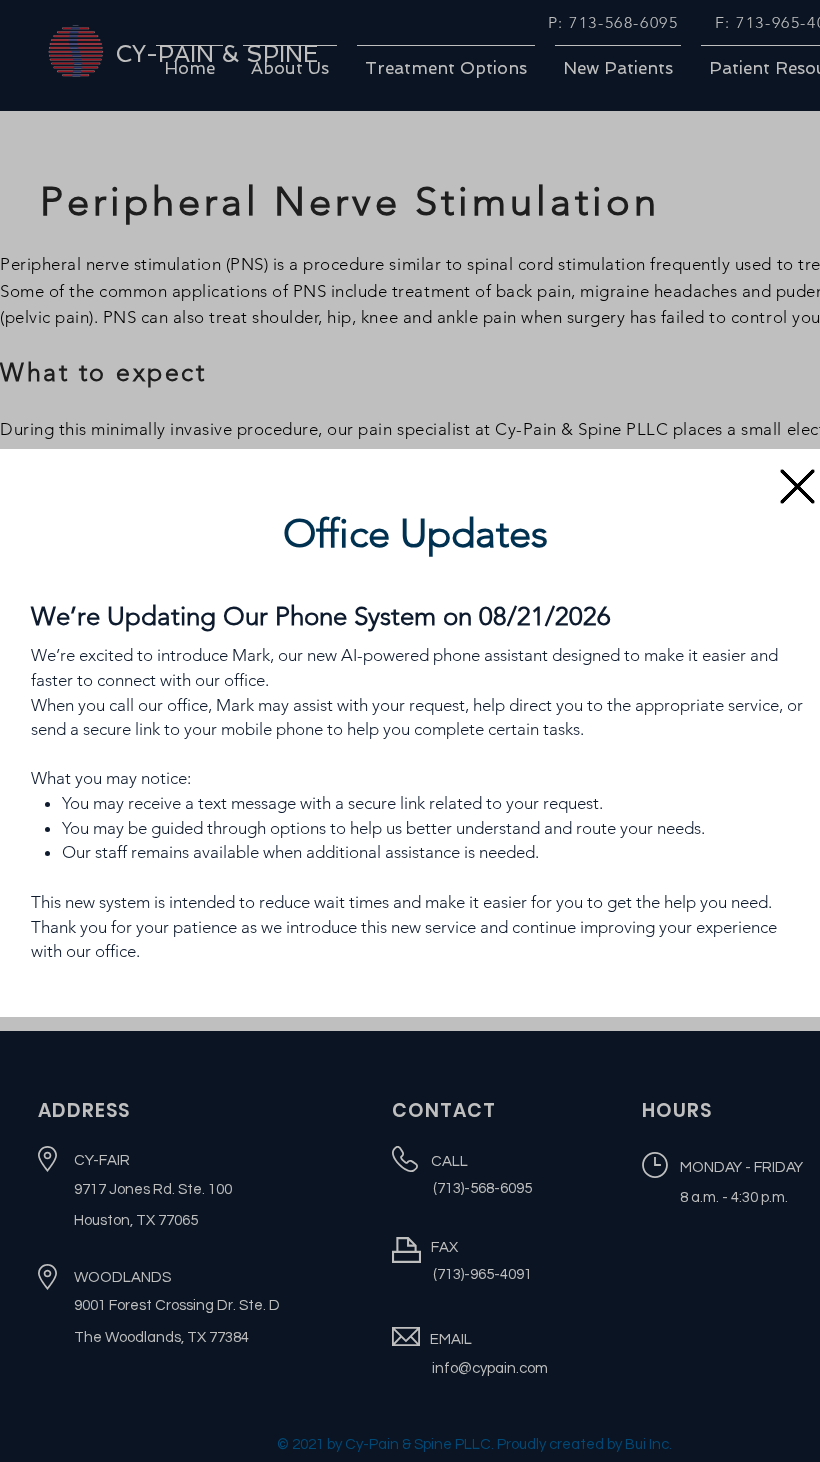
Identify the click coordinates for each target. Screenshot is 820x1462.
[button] (797, 486)
